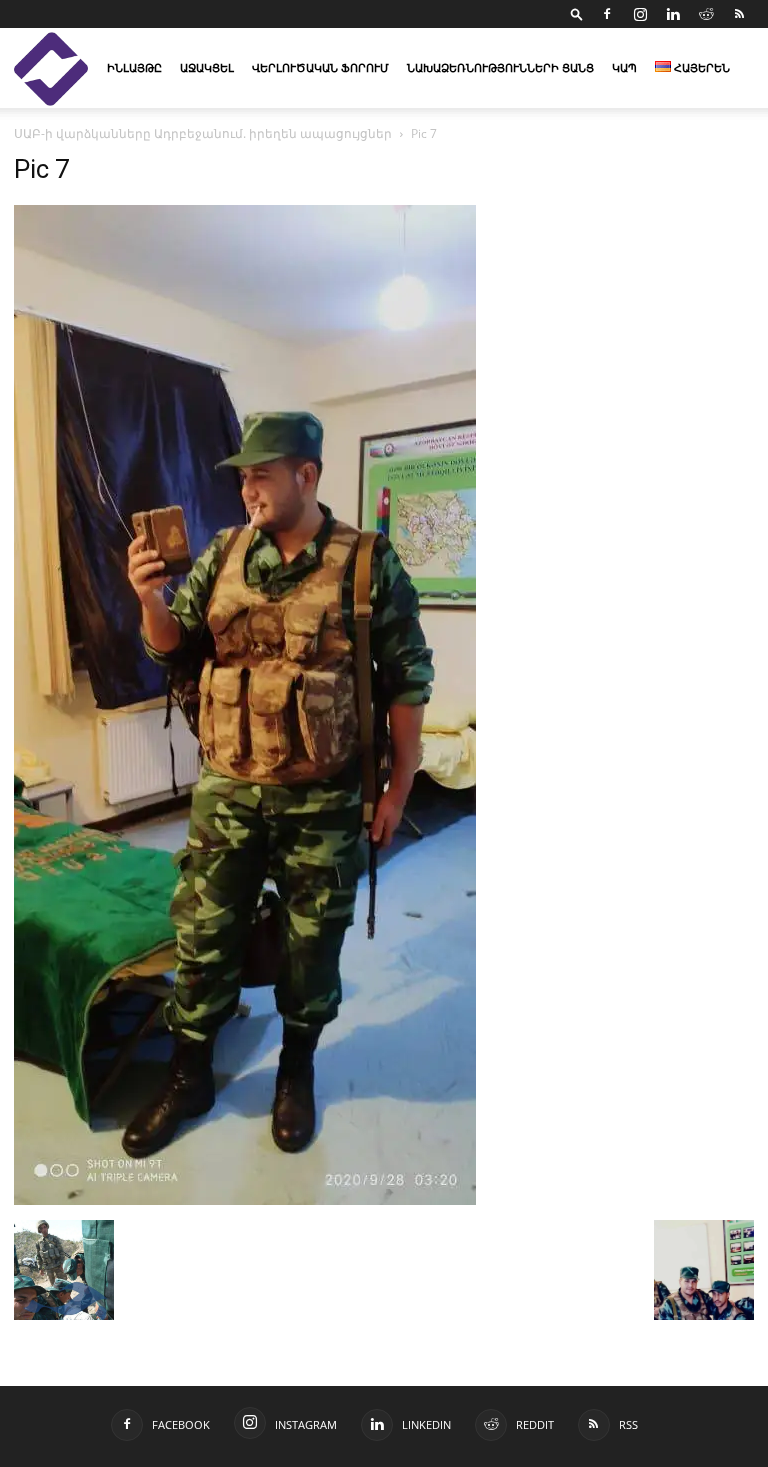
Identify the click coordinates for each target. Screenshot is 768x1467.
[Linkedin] (673, 14)
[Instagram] (640, 14)
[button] (577, 13)
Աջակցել (207, 67)
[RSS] (739, 14)
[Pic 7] (245, 1199)
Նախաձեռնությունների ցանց (500, 67)
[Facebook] (607, 14)
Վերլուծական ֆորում (320, 67)
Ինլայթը (134, 67)
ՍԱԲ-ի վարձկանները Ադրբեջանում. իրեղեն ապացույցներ (203, 133)
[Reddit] (706, 14)
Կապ (624, 67)
